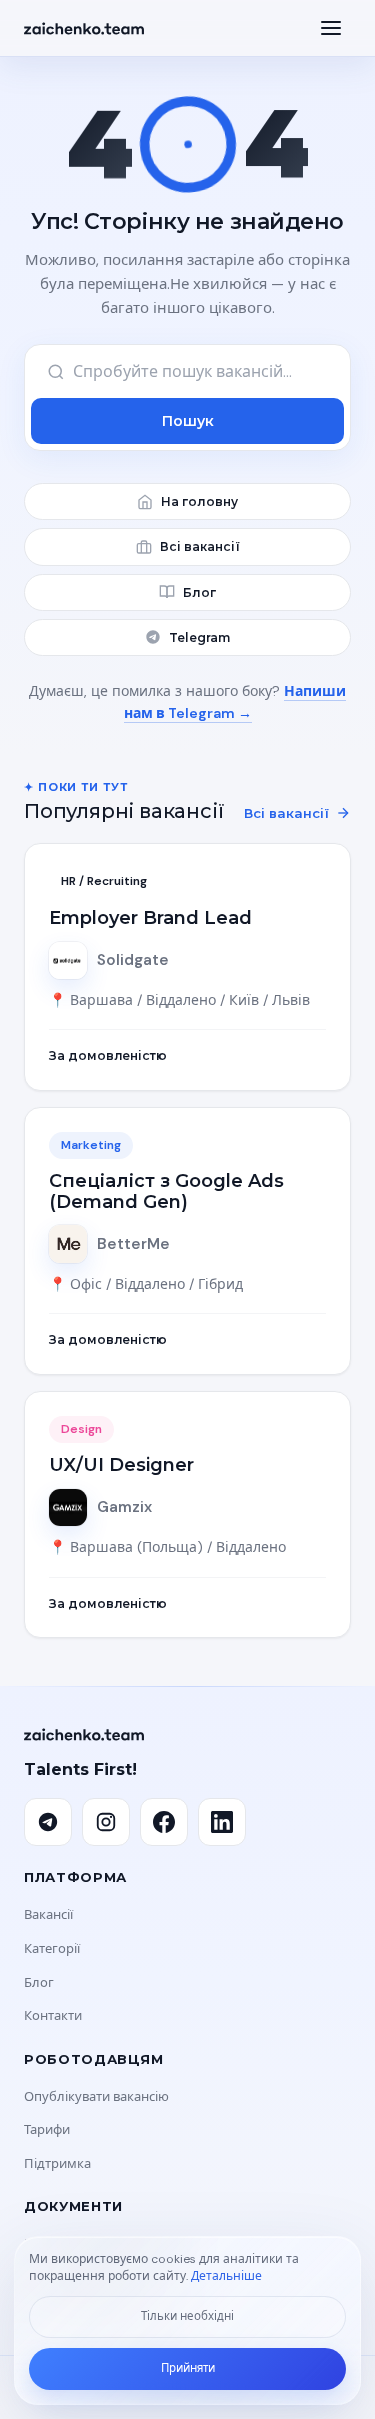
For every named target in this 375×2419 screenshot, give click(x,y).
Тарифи (47, 2129)
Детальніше (226, 2276)
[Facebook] (164, 1822)
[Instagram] (106, 1822)
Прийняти (188, 2368)
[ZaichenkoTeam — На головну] (84, 28)
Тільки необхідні (187, 2316)
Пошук (188, 421)
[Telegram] (48, 1822)
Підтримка (57, 2163)
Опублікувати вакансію (96, 2096)
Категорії (52, 1948)
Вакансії (48, 1914)
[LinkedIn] (222, 1822)
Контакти (53, 2015)
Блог (39, 1982)
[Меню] (331, 28)
